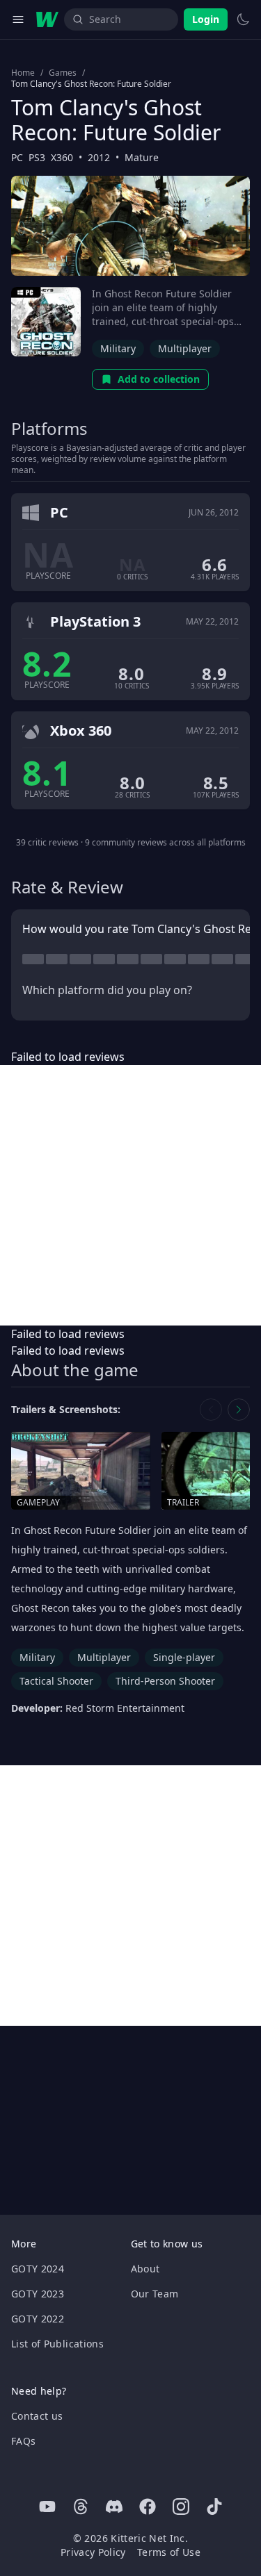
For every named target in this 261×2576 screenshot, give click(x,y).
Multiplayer (185, 348)
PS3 (37, 157)
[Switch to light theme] (243, 19)
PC (17, 157)
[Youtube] (47, 2507)
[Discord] (114, 2507)
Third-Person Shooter (165, 1681)
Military (118, 348)
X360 (62, 157)
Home (23, 73)
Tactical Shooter (56, 1681)
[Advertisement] (130, 1195)
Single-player (184, 1657)
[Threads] (81, 2507)
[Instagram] (181, 2507)
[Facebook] (148, 2507)
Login (206, 19)
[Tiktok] (214, 2507)
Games (63, 73)
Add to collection (159, 379)
